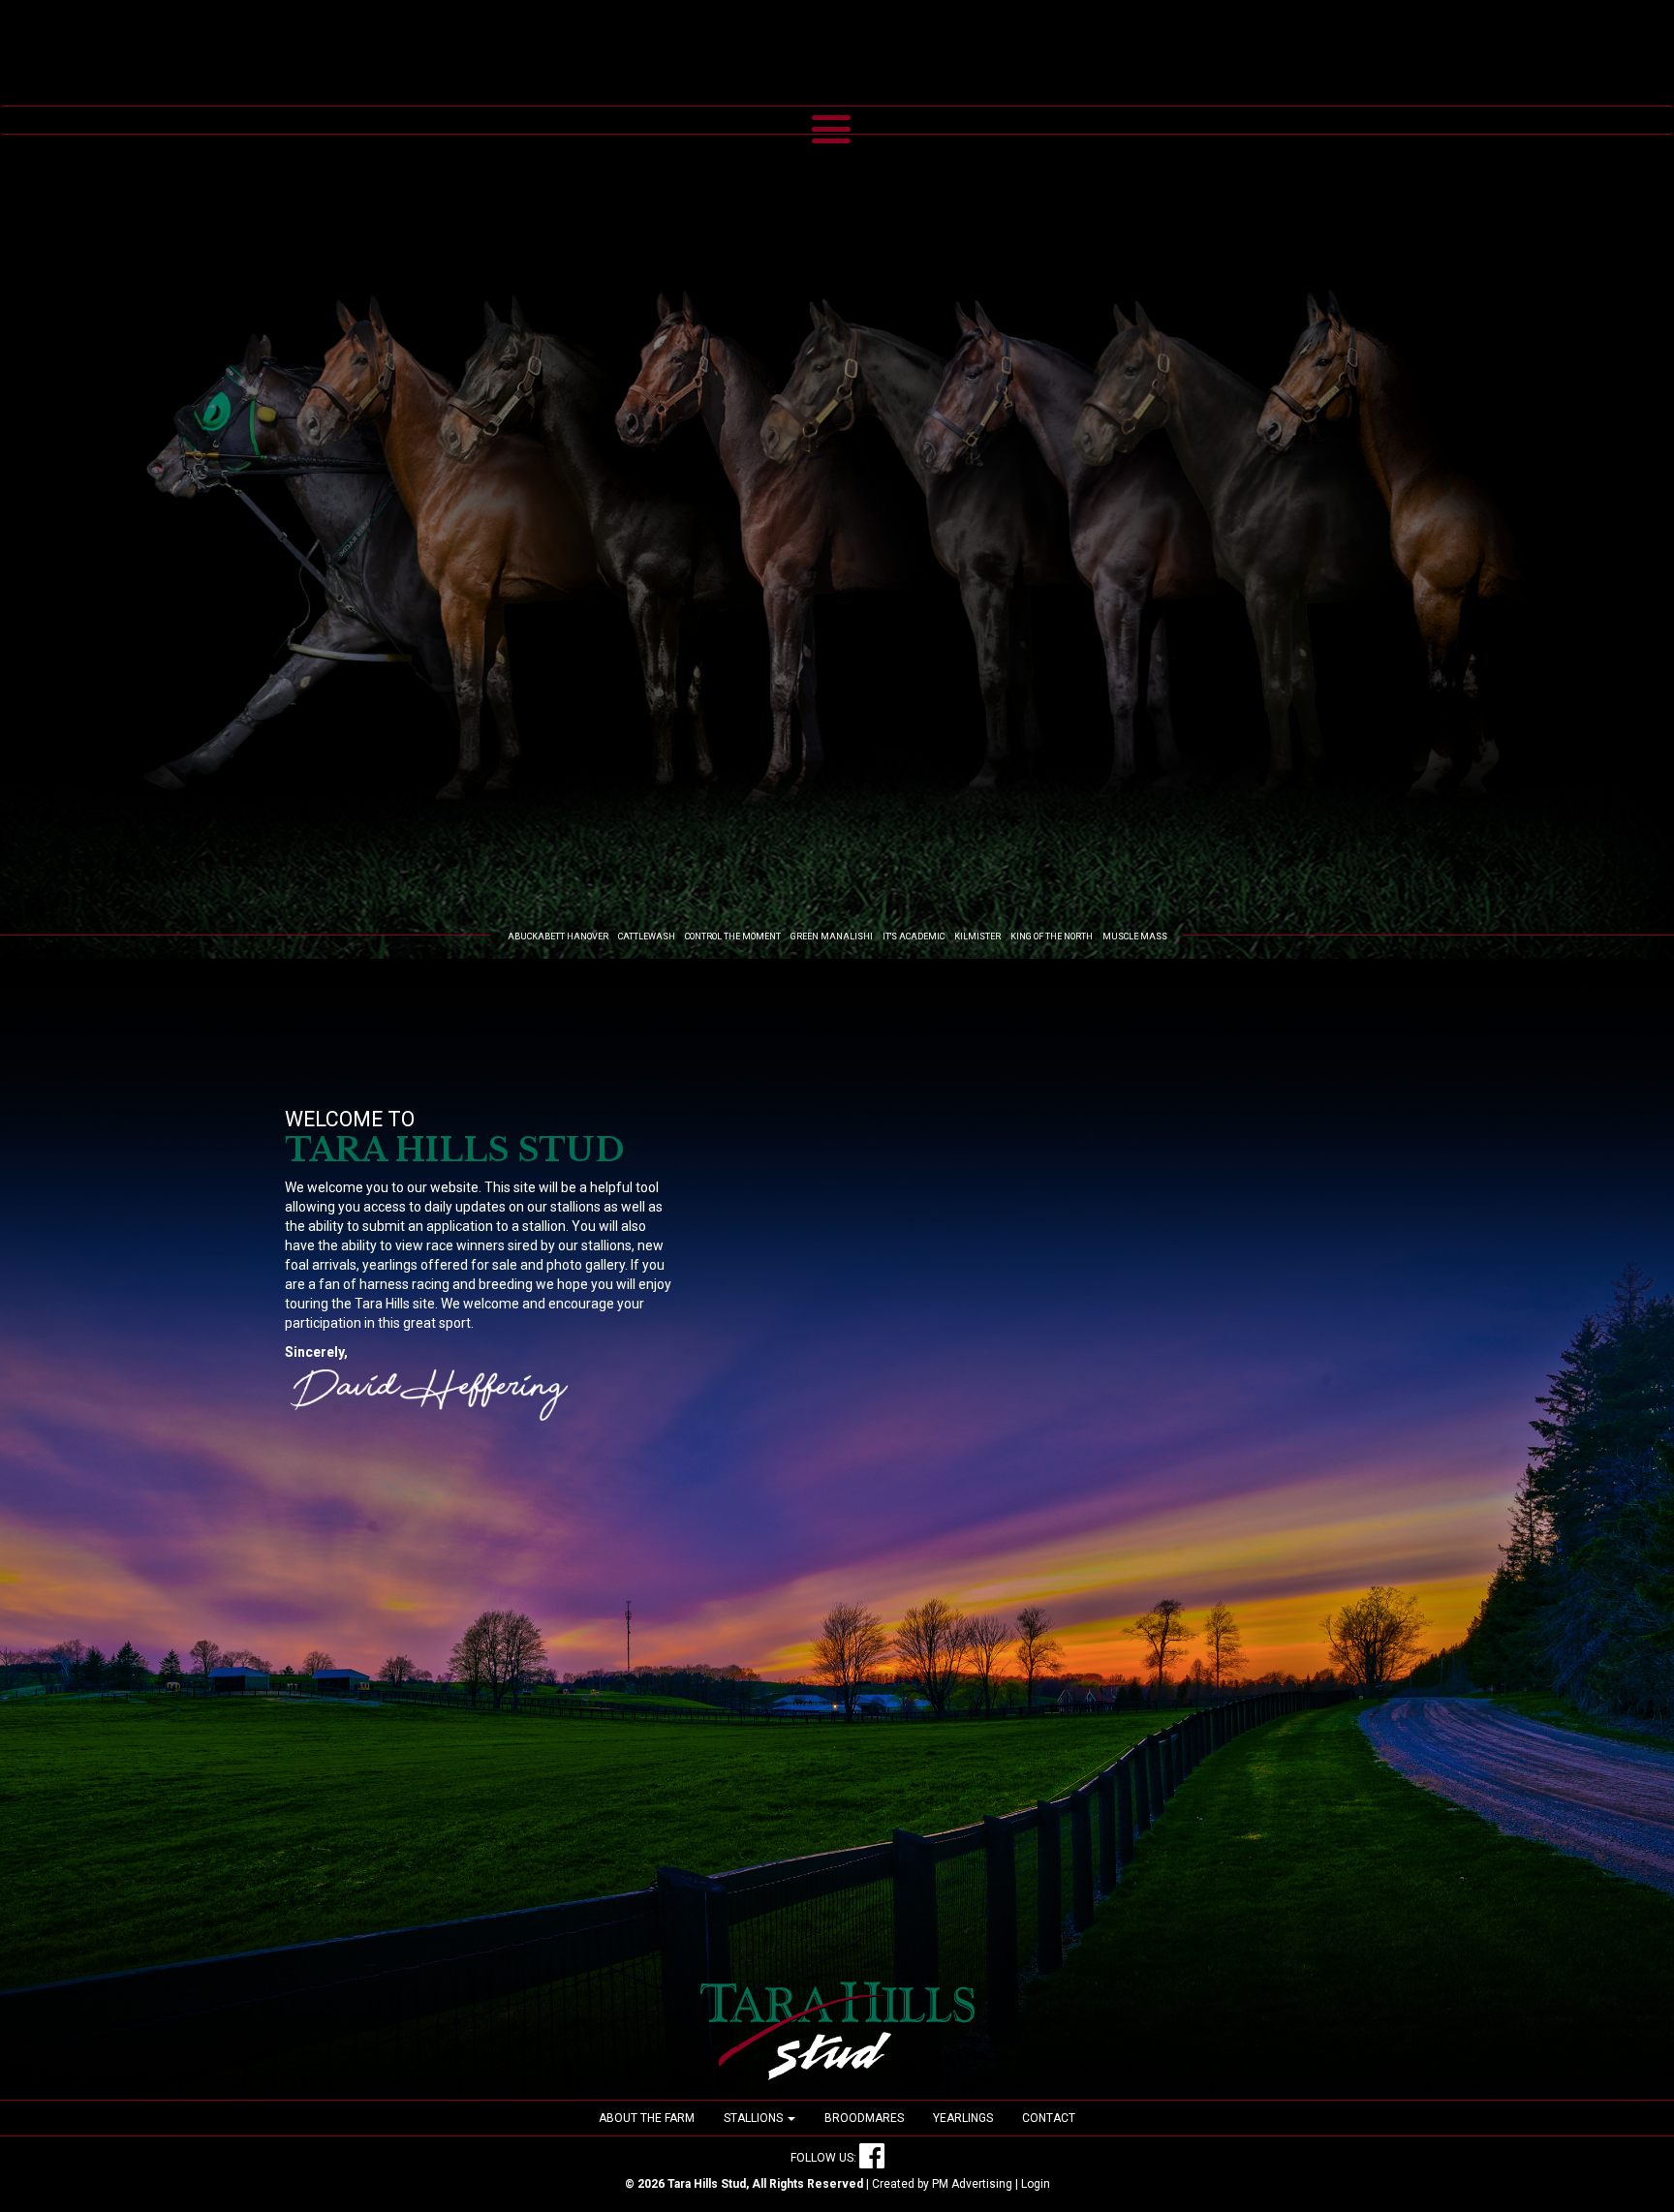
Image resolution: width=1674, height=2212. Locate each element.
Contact (1049, 2118)
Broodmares (864, 2118)
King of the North (1052, 937)
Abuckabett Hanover (558, 937)
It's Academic (914, 937)
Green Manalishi (832, 937)
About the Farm (647, 2118)
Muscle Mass (1135, 937)
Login (1036, 2184)
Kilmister (977, 937)
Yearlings (963, 2118)
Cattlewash (647, 937)
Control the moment (733, 937)
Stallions (755, 2118)
